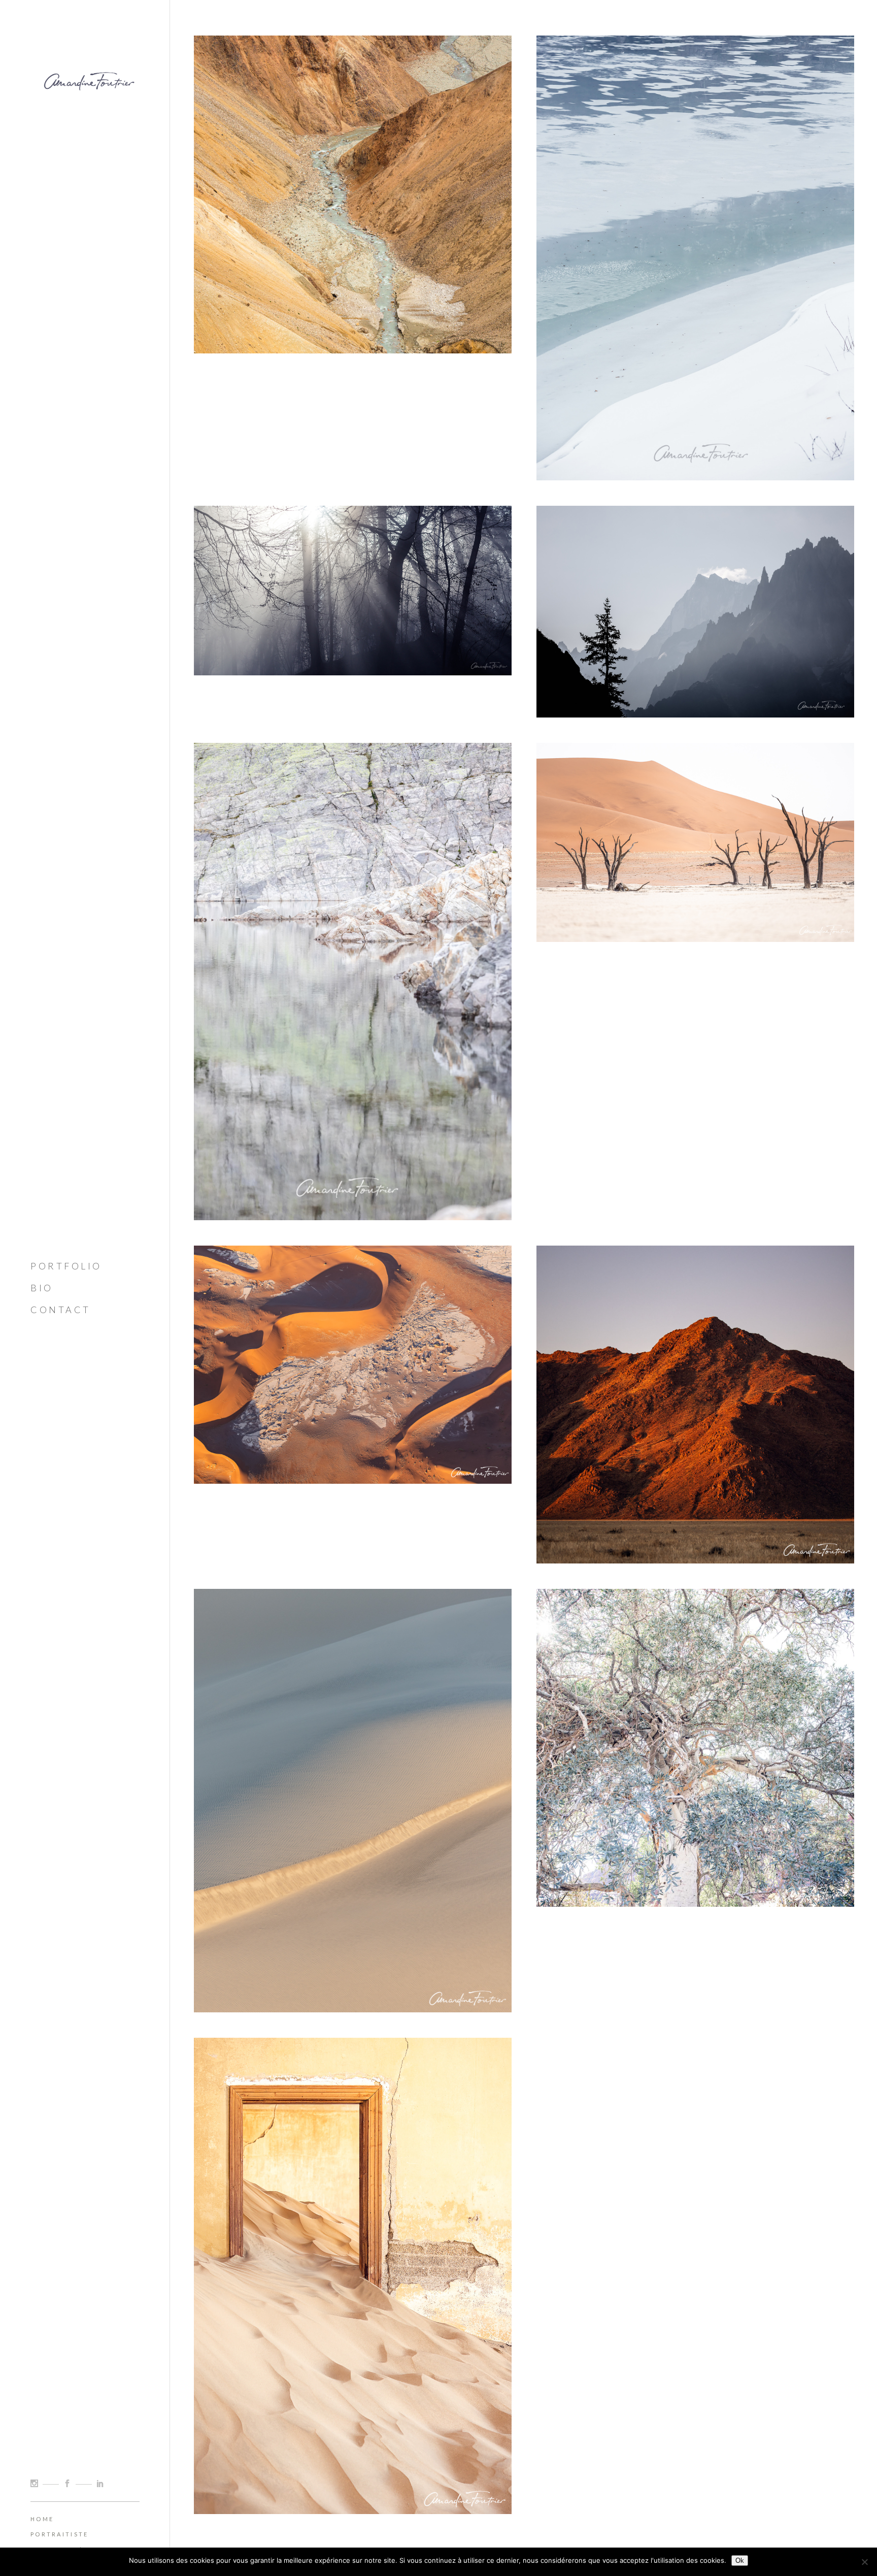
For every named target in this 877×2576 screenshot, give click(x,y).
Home (42, 2519)
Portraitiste (60, 2534)
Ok (740, 2561)
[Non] (864, 2562)
